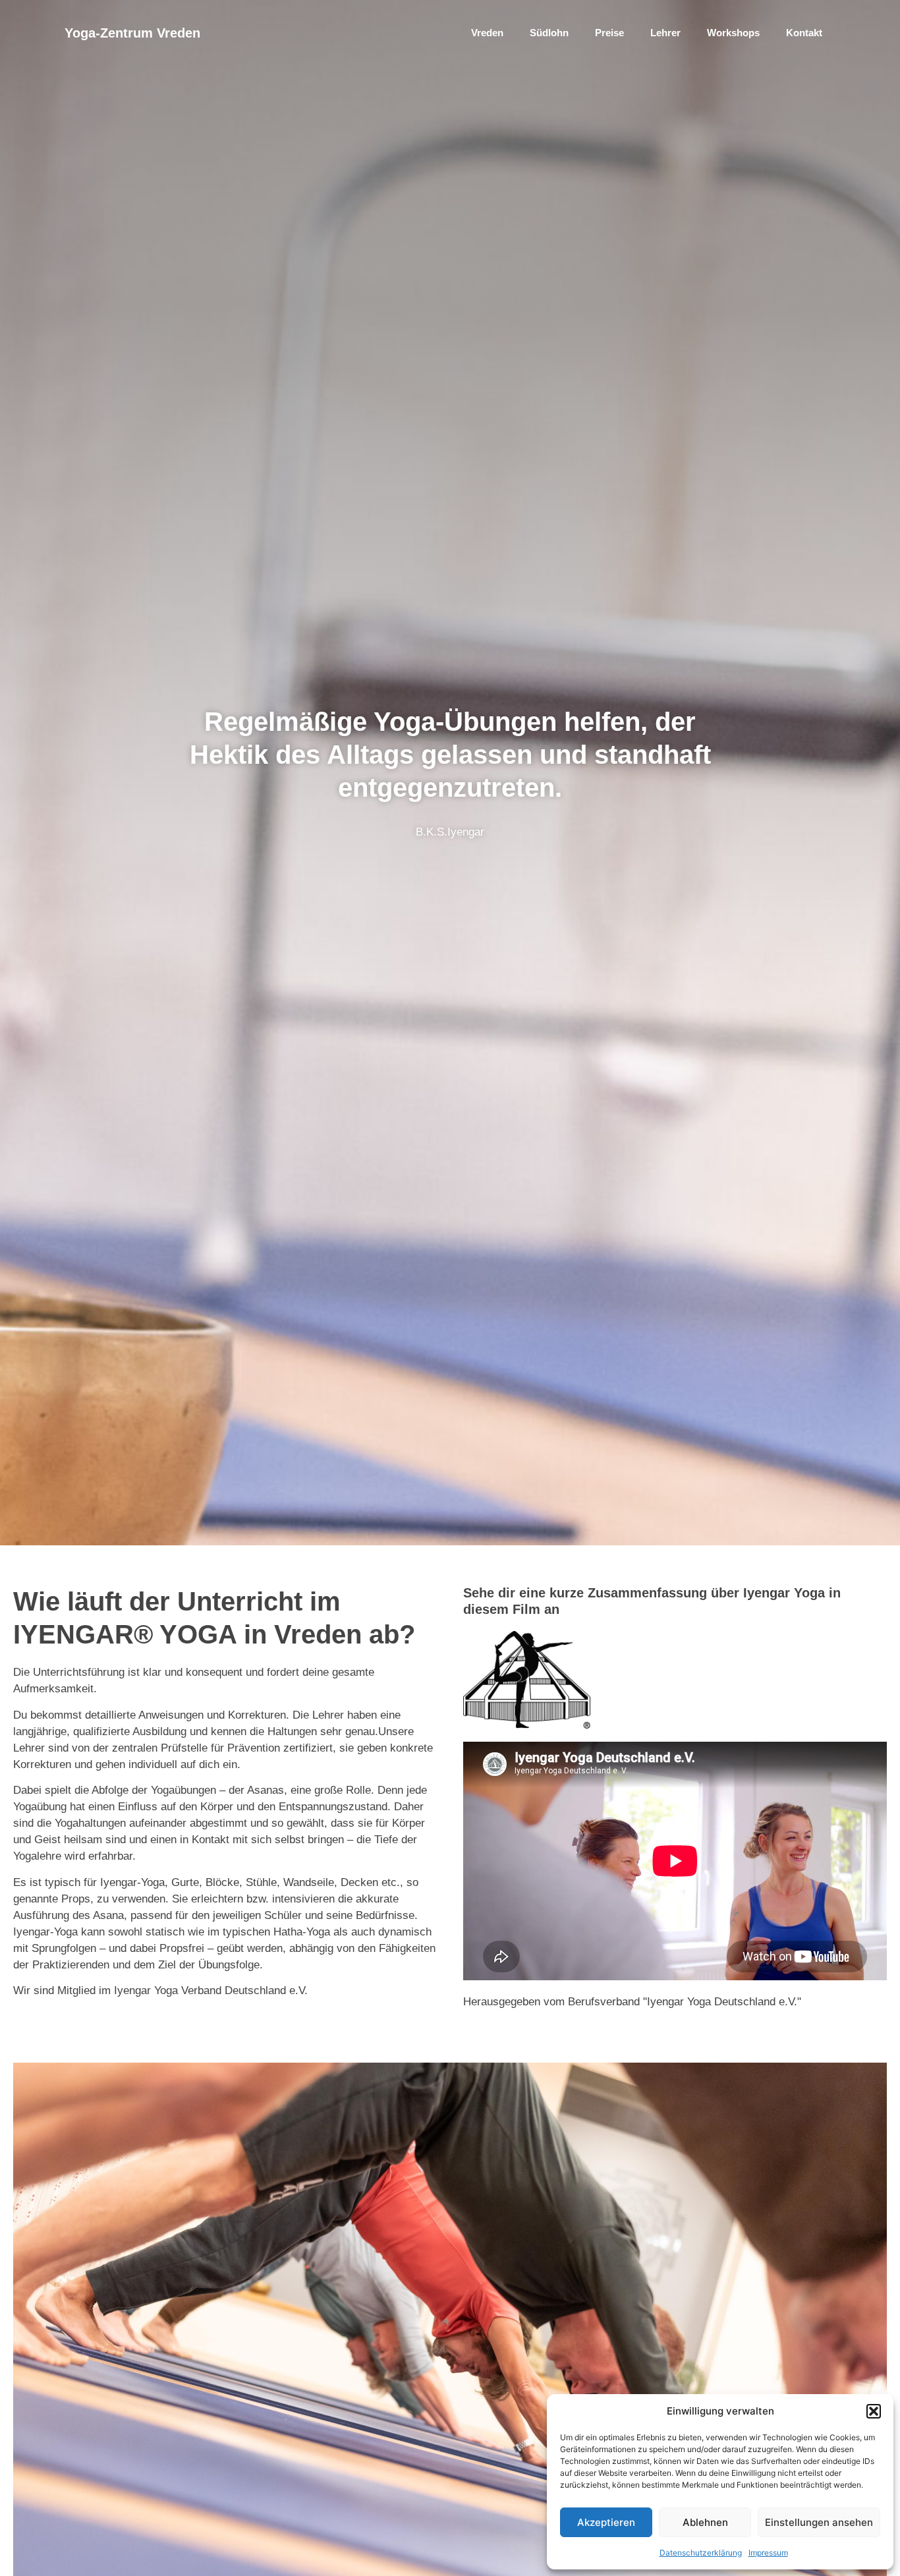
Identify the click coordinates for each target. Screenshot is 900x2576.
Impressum (768, 2553)
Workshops (733, 33)
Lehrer (665, 33)
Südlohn (549, 33)
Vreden (487, 33)
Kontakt (804, 33)
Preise (609, 33)
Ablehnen (705, 2522)
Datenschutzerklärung (701, 2553)
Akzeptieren (606, 2522)
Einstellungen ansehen (819, 2522)
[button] (874, 2411)
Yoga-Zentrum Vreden (132, 33)
